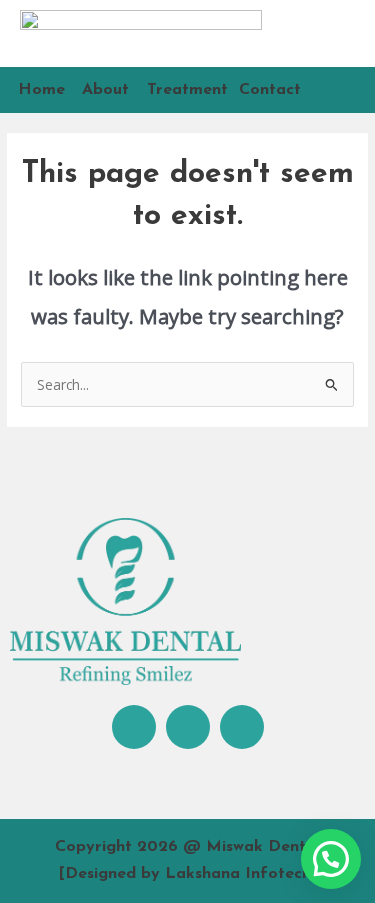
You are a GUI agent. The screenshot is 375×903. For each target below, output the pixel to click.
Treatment (187, 90)
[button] (331, 859)
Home (41, 90)
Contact (270, 90)
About (105, 90)
